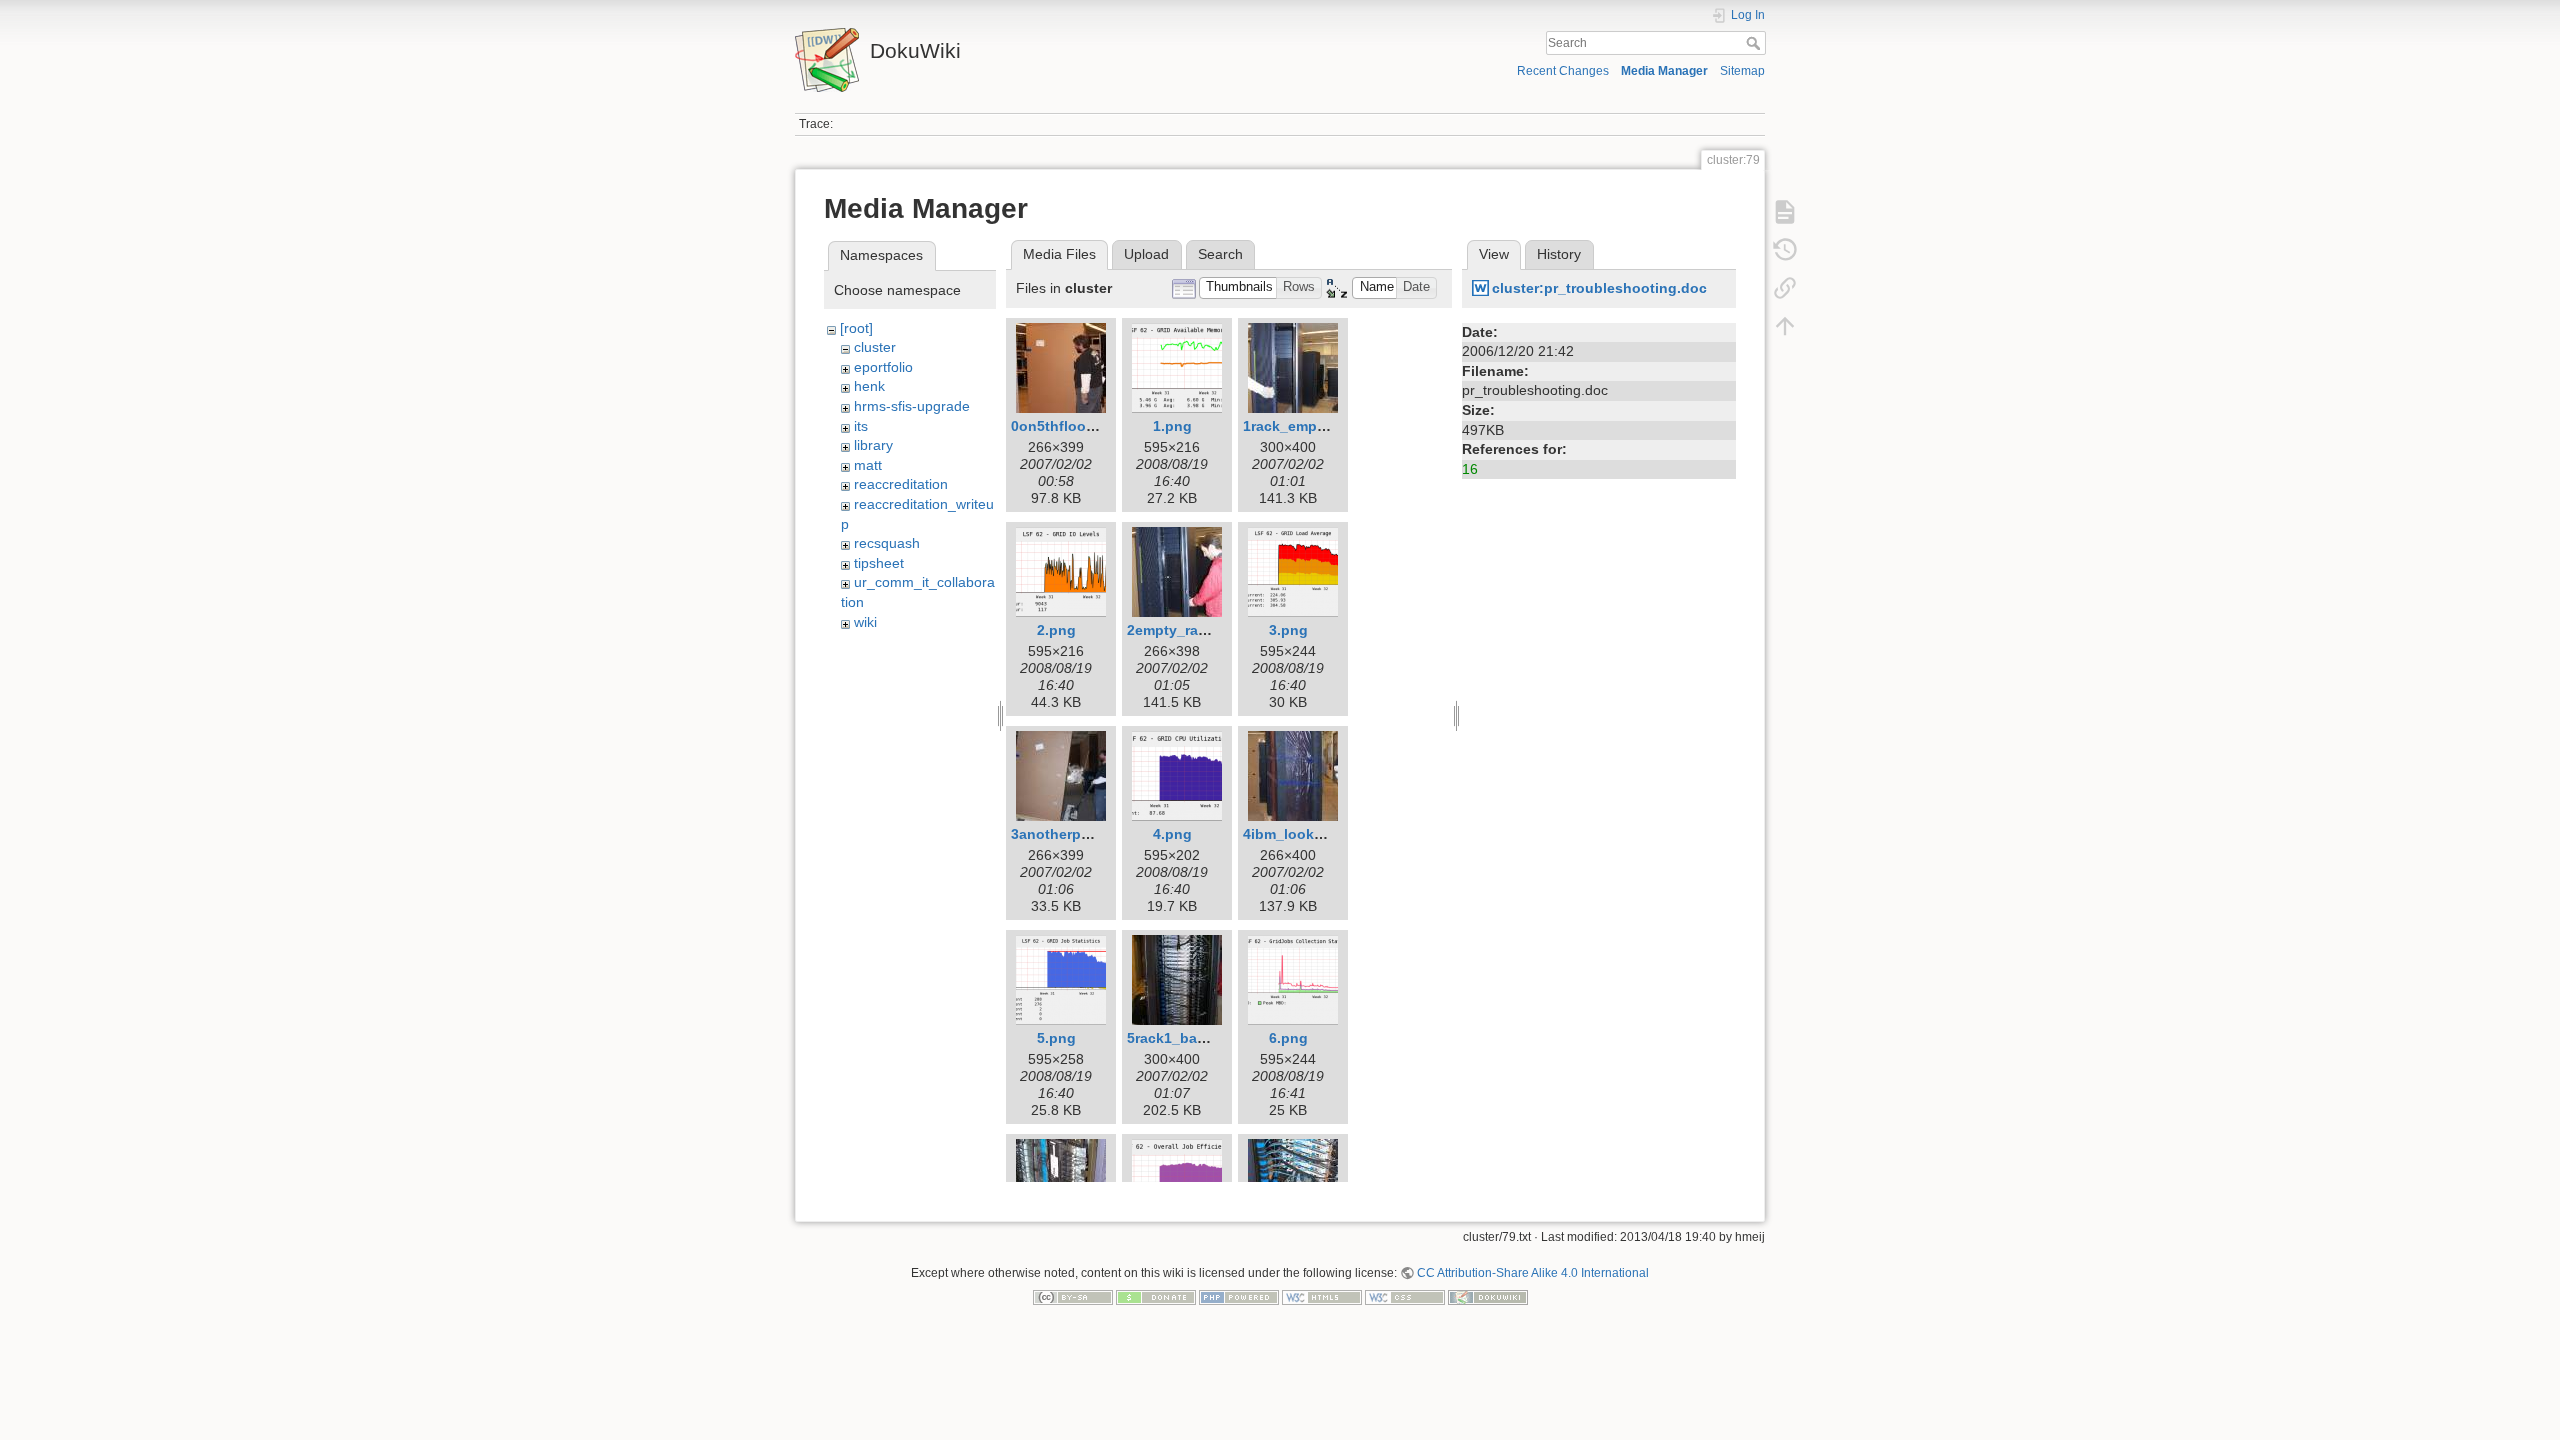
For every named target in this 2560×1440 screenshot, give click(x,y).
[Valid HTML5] (1322, 1297)
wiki (865, 622)
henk (869, 386)
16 (1470, 469)
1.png (1172, 426)
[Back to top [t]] (1785, 326)
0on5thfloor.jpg (1063, 426)
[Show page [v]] (1785, 212)
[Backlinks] (1785, 288)
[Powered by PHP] (1239, 1297)
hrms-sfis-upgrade (912, 406)
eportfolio (883, 367)
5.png (1056, 1038)
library (873, 445)
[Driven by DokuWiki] (1488, 1297)
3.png (1288, 630)
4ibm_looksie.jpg (1301, 834)
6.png (1288, 1038)
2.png (1056, 630)
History (1559, 254)
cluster (875, 347)
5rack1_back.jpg (1183, 1038)
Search (1755, 43)
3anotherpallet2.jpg (1077, 834)
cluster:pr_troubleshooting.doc (1599, 288)
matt (868, 465)
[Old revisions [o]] (1785, 250)
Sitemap (1742, 71)
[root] (856, 328)
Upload (1146, 254)
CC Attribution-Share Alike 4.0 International (1533, 1273)
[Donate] (1156, 1297)
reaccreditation (901, 484)
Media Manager (1664, 71)
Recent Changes (1563, 71)
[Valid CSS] (1405, 1297)
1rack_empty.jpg (1299, 426)
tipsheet (879, 563)
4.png (1172, 834)
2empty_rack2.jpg (1187, 630)
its (861, 426)
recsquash (887, 543)
